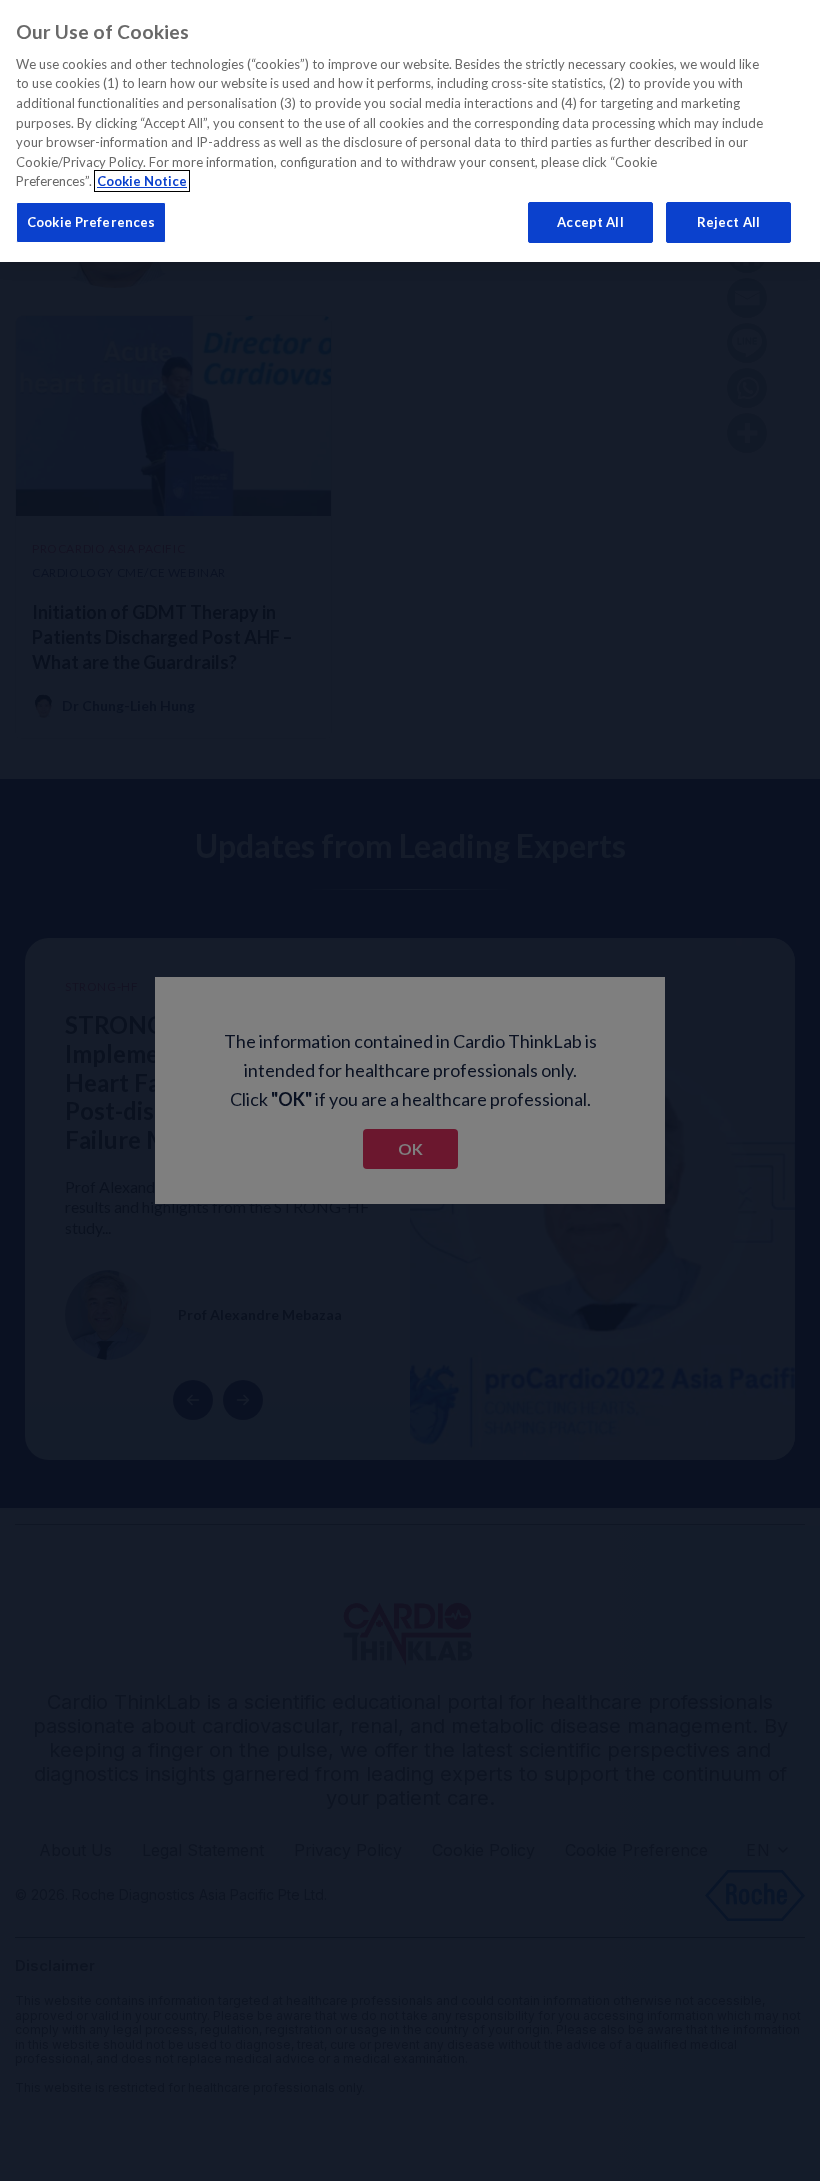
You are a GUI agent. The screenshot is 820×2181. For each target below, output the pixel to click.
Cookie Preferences (91, 222)
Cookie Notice (142, 181)
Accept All (590, 222)
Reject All (728, 222)
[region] (410, 131)
